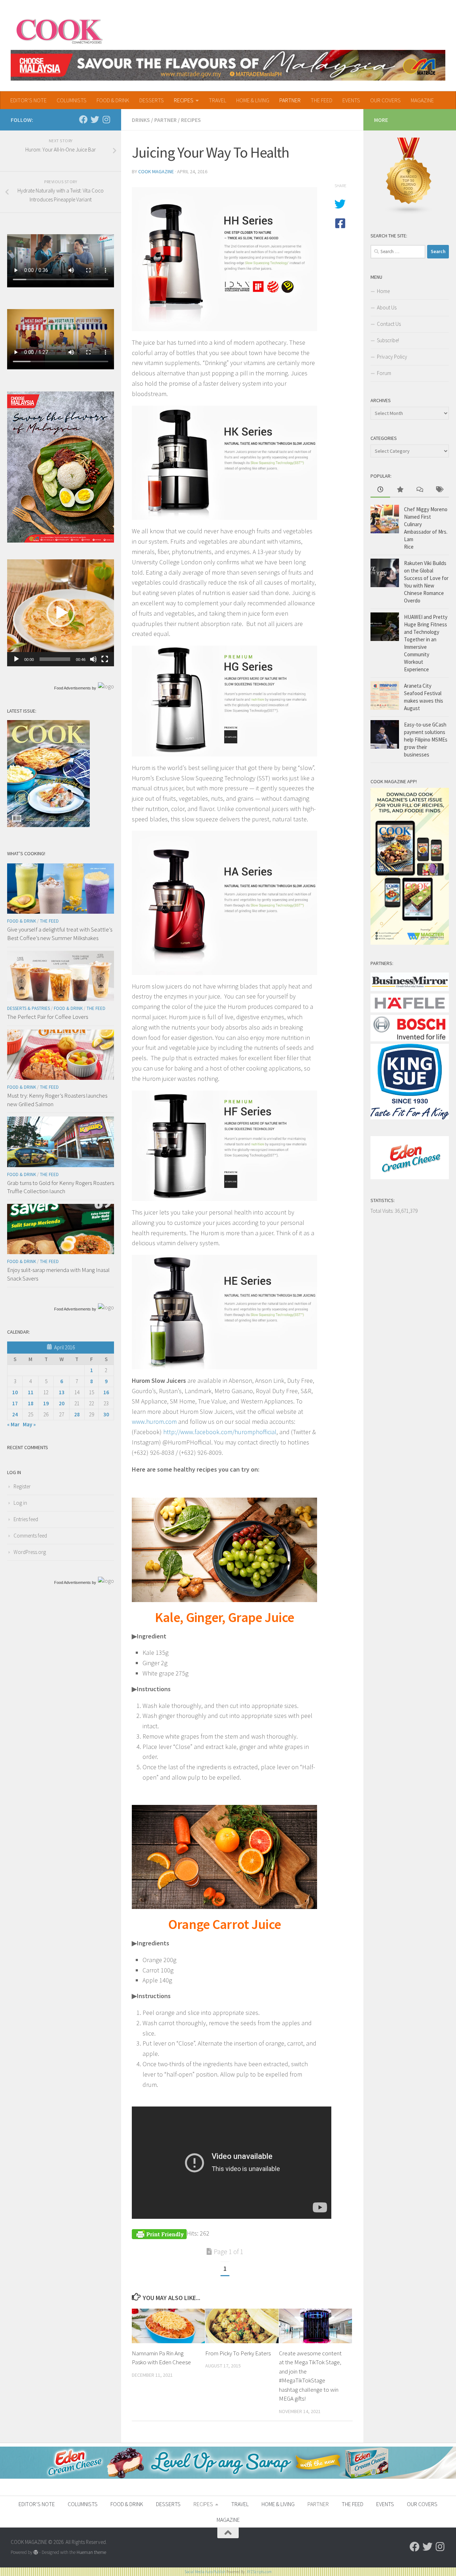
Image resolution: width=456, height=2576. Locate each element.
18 (31, 1403)
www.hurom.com (154, 1422)
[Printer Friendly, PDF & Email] (159, 2233)
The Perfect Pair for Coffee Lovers (48, 1017)
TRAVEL (217, 100)
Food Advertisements (72, 688)
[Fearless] (61, 541)
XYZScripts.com (259, 2572)
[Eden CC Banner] (228, 2477)
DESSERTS (152, 100)
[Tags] (439, 490)
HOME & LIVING (253, 100)
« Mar (13, 1424)
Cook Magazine (156, 171)
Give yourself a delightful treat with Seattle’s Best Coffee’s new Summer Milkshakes (60, 934)
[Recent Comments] (419, 490)
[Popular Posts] (400, 490)
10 (15, 1392)
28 (77, 1414)
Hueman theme (91, 2552)
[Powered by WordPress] (36, 2552)
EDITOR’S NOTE (28, 100)
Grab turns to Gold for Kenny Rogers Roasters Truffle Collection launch (61, 1187)
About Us (387, 307)
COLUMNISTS (72, 100)
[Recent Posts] (380, 490)
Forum (384, 373)
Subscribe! (388, 340)
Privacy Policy (392, 357)
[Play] (16, 659)
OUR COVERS (385, 100)
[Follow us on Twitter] (95, 119)
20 (62, 1403)
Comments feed (30, 1536)
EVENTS (351, 100)
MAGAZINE (422, 100)
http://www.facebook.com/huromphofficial (220, 1432)
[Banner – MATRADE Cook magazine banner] (228, 65)
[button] (61, 613)
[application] (61, 613)
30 (106, 1414)
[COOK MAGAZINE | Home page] (59, 30)
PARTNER (290, 100)
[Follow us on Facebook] (83, 119)
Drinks (141, 120)
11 (31, 1392)
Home (383, 291)
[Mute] (93, 659)
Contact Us (389, 324)
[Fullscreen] (105, 659)
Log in (20, 1503)
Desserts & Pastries (28, 1008)
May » (29, 1424)
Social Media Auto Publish (205, 2572)
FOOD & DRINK (113, 100)
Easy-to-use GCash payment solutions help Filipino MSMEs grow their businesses (426, 740)
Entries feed (26, 1519)
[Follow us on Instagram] (106, 119)
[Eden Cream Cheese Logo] (410, 1177)
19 (46, 1403)
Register (22, 1486)
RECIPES (184, 100)
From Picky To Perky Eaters (238, 2353)
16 (106, 1392)
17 (15, 1403)
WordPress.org (30, 1552)
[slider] (55, 659)
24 (15, 1414)
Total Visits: (383, 1211)
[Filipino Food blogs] (409, 213)
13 (62, 1392)
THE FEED (322, 100)
